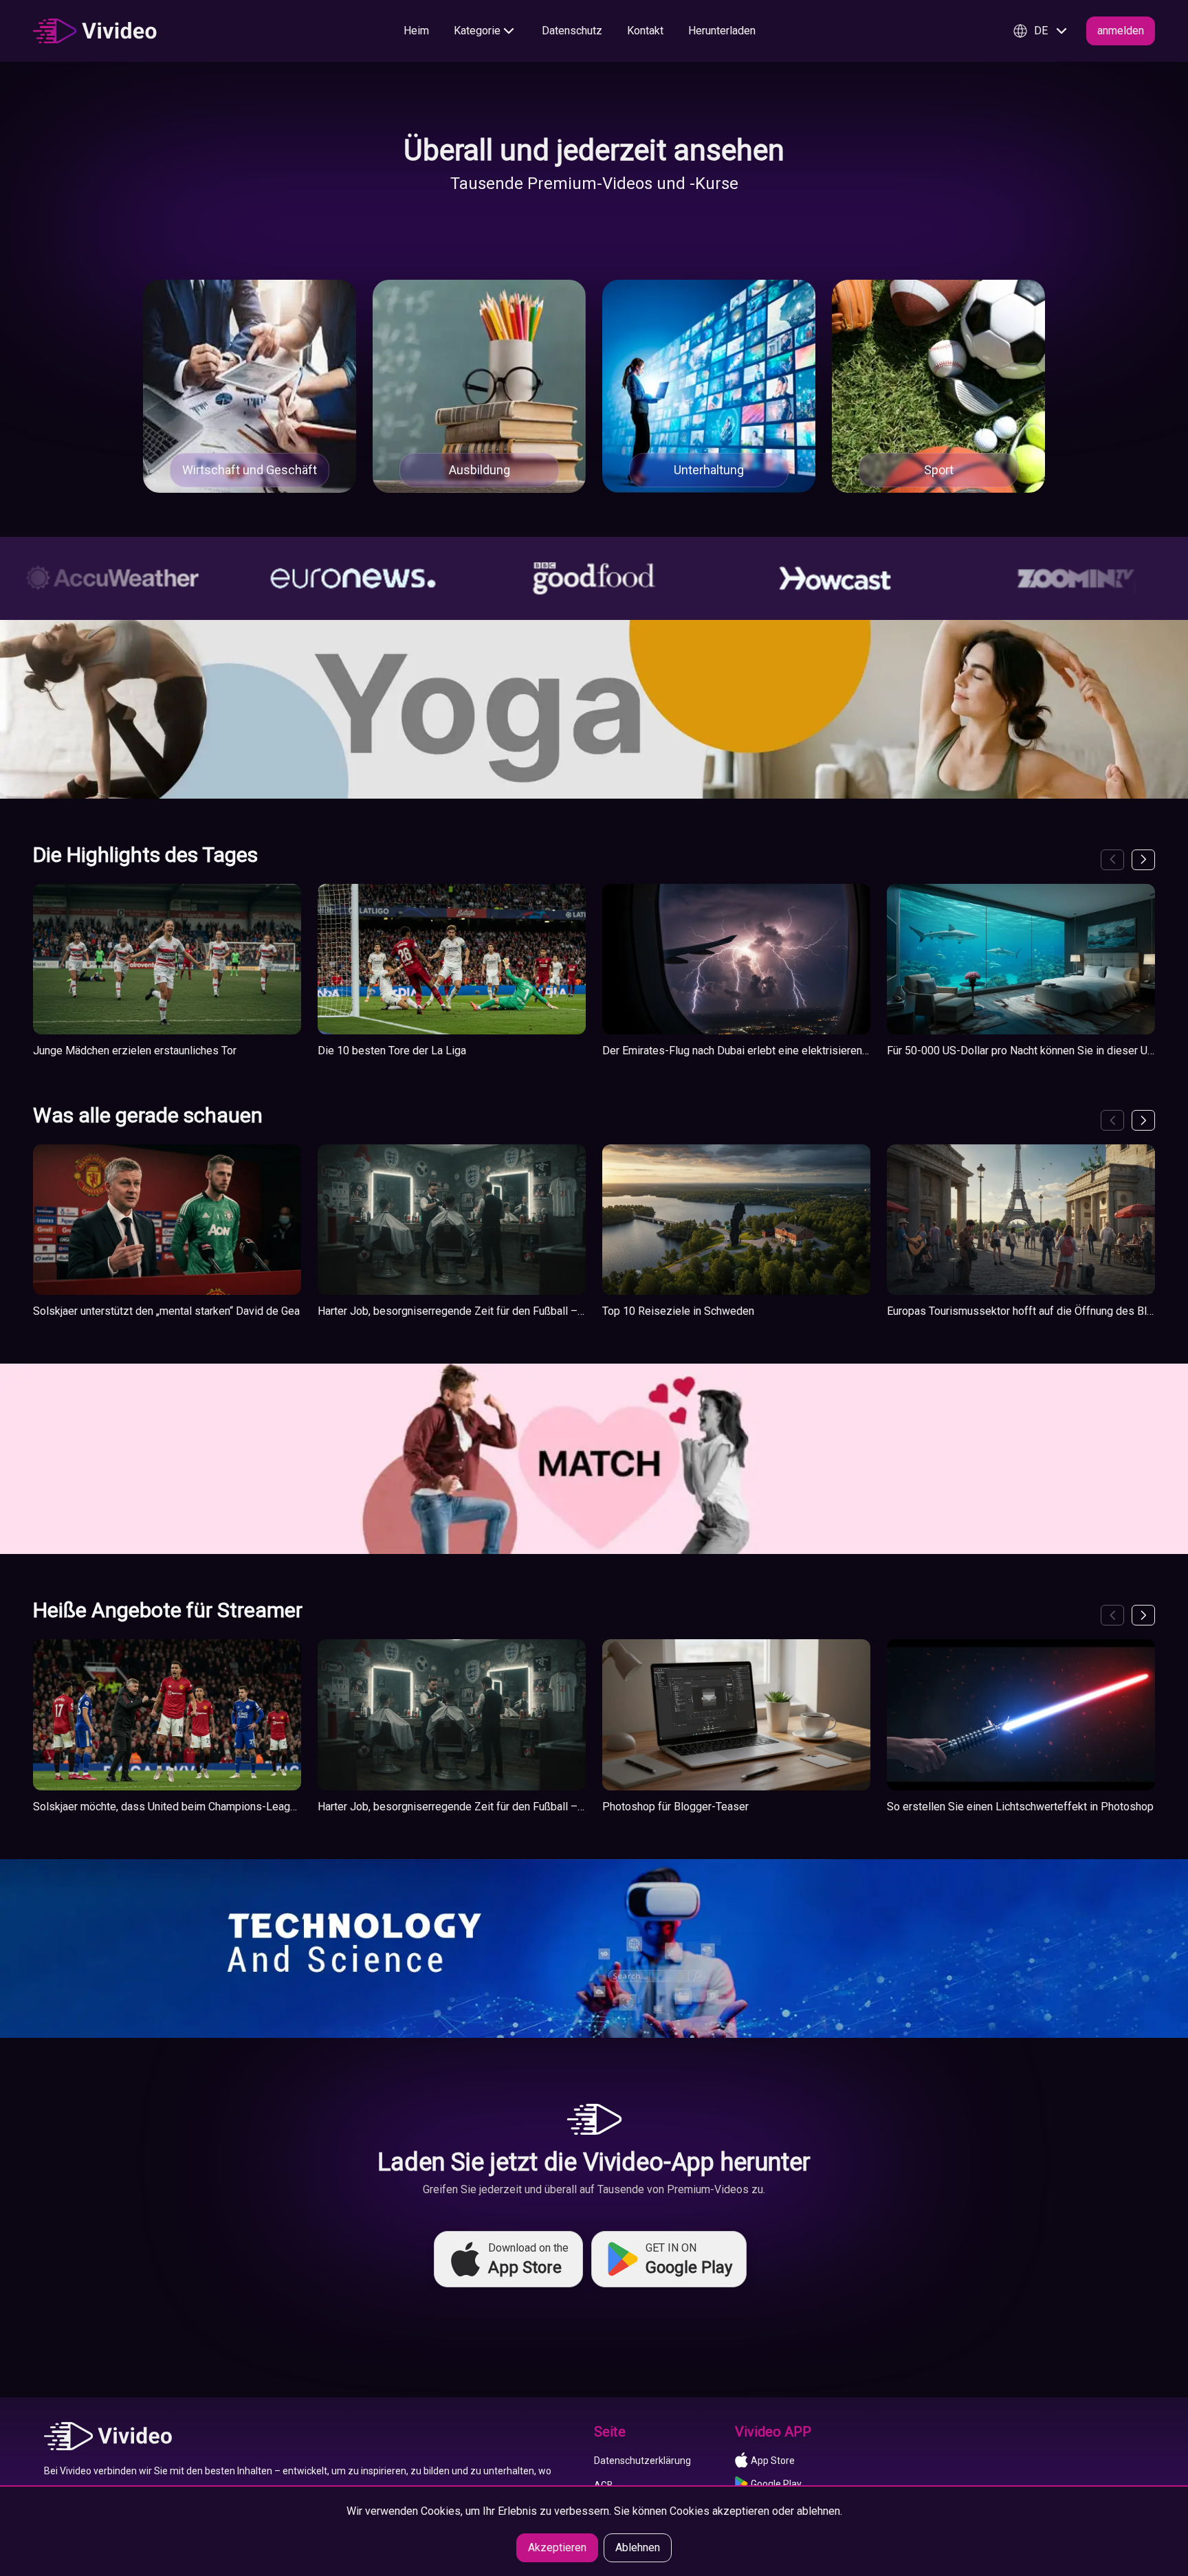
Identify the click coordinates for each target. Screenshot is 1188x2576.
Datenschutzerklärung (642, 2461)
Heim (416, 31)
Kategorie (477, 31)
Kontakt (645, 31)
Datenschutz (572, 31)
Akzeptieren (557, 2547)
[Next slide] (1143, 860)
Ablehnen (638, 2547)
